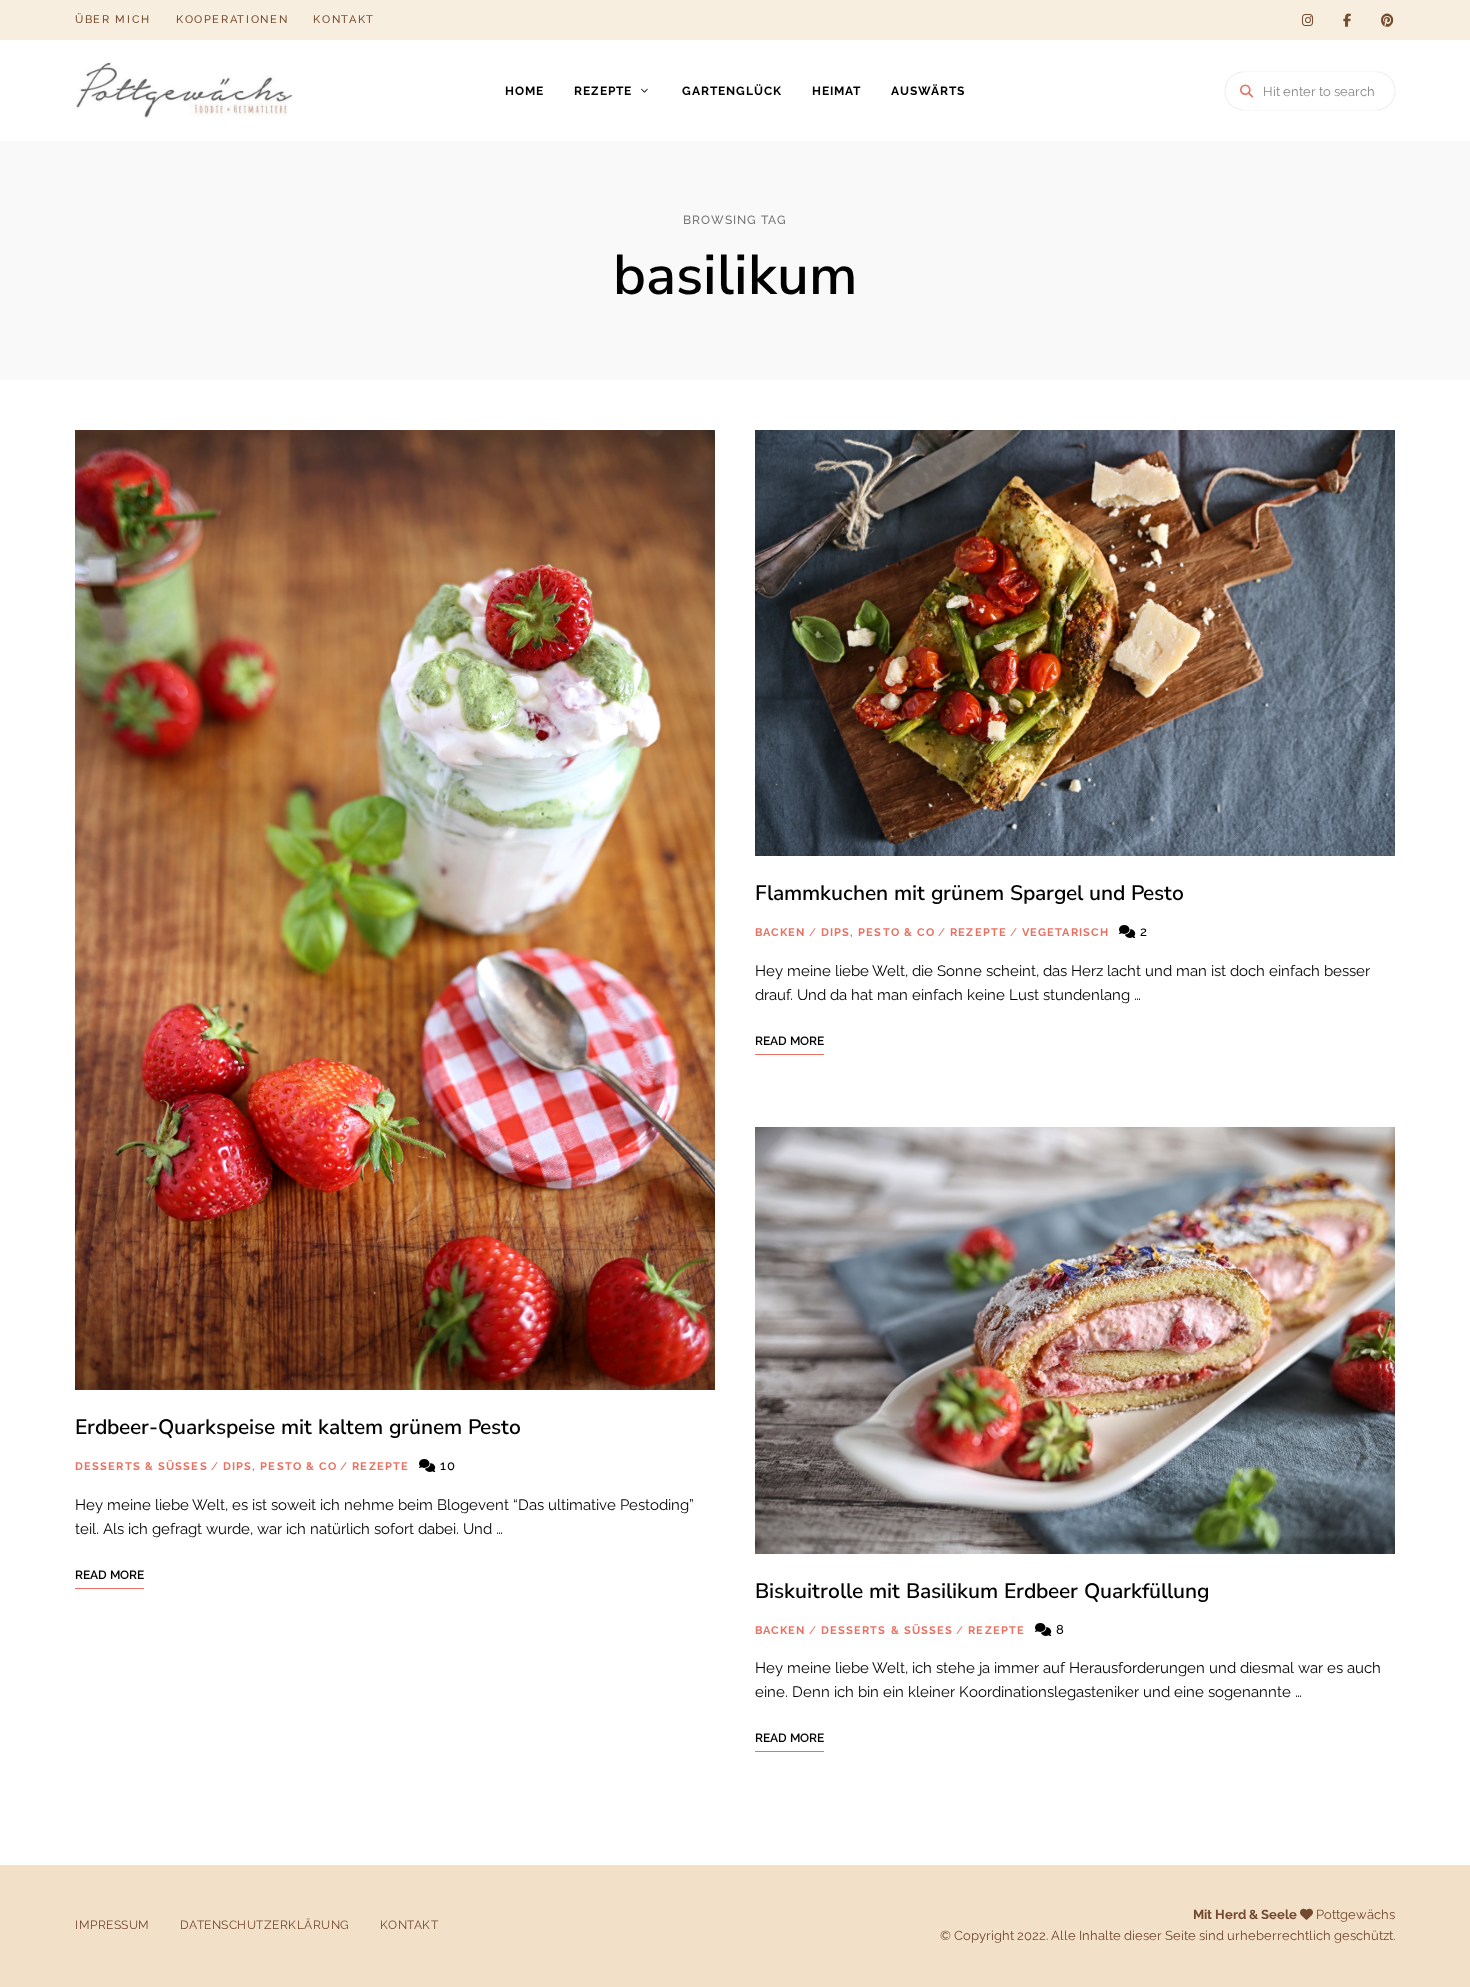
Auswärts (928, 91)
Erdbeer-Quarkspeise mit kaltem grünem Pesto (298, 1427)
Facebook (1347, 20)
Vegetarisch (1065, 932)
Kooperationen (232, 19)
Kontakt (344, 19)
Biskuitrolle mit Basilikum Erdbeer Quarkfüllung (982, 1591)
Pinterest (1387, 20)
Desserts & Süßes (141, 1466)
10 (446, 1465)
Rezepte (603, 91)
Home (524, 91)
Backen (780, 932)
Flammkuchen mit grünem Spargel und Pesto (969, 893)
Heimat (836, 91)
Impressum (112, 1925)
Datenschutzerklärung (265, 1925)
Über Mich (113, 19)
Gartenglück (732, 91)
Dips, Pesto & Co (280, 1466)
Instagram (1307, 20)
